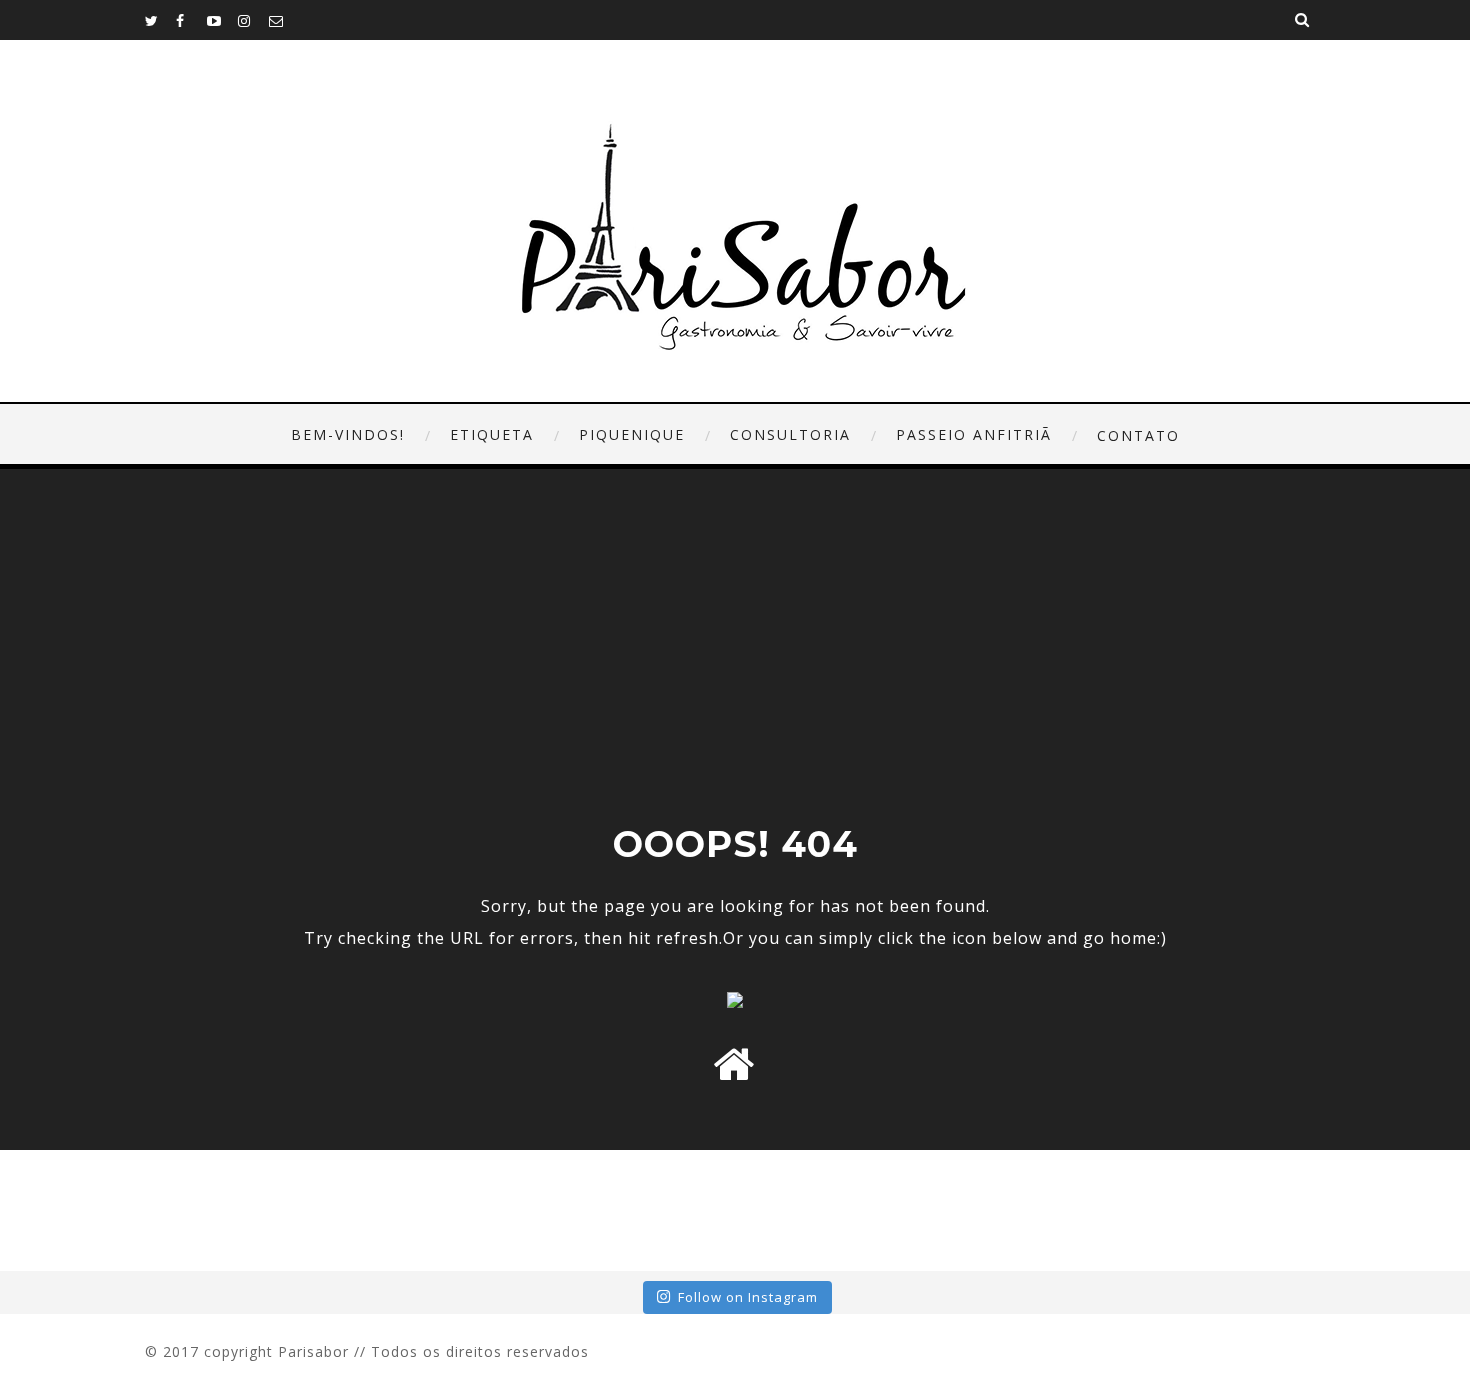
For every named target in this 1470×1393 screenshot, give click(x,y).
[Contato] (284, 20)
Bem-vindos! (348, 434)
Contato (1138, 435)
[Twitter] (160, 20)
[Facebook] (191, 20)
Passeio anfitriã (974, 434)
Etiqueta (492, 434)
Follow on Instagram (748, 1297)
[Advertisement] (735, 672)
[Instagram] (253, 20)
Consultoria (790, 434)
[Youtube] (222, 20)
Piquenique (632, 434)
